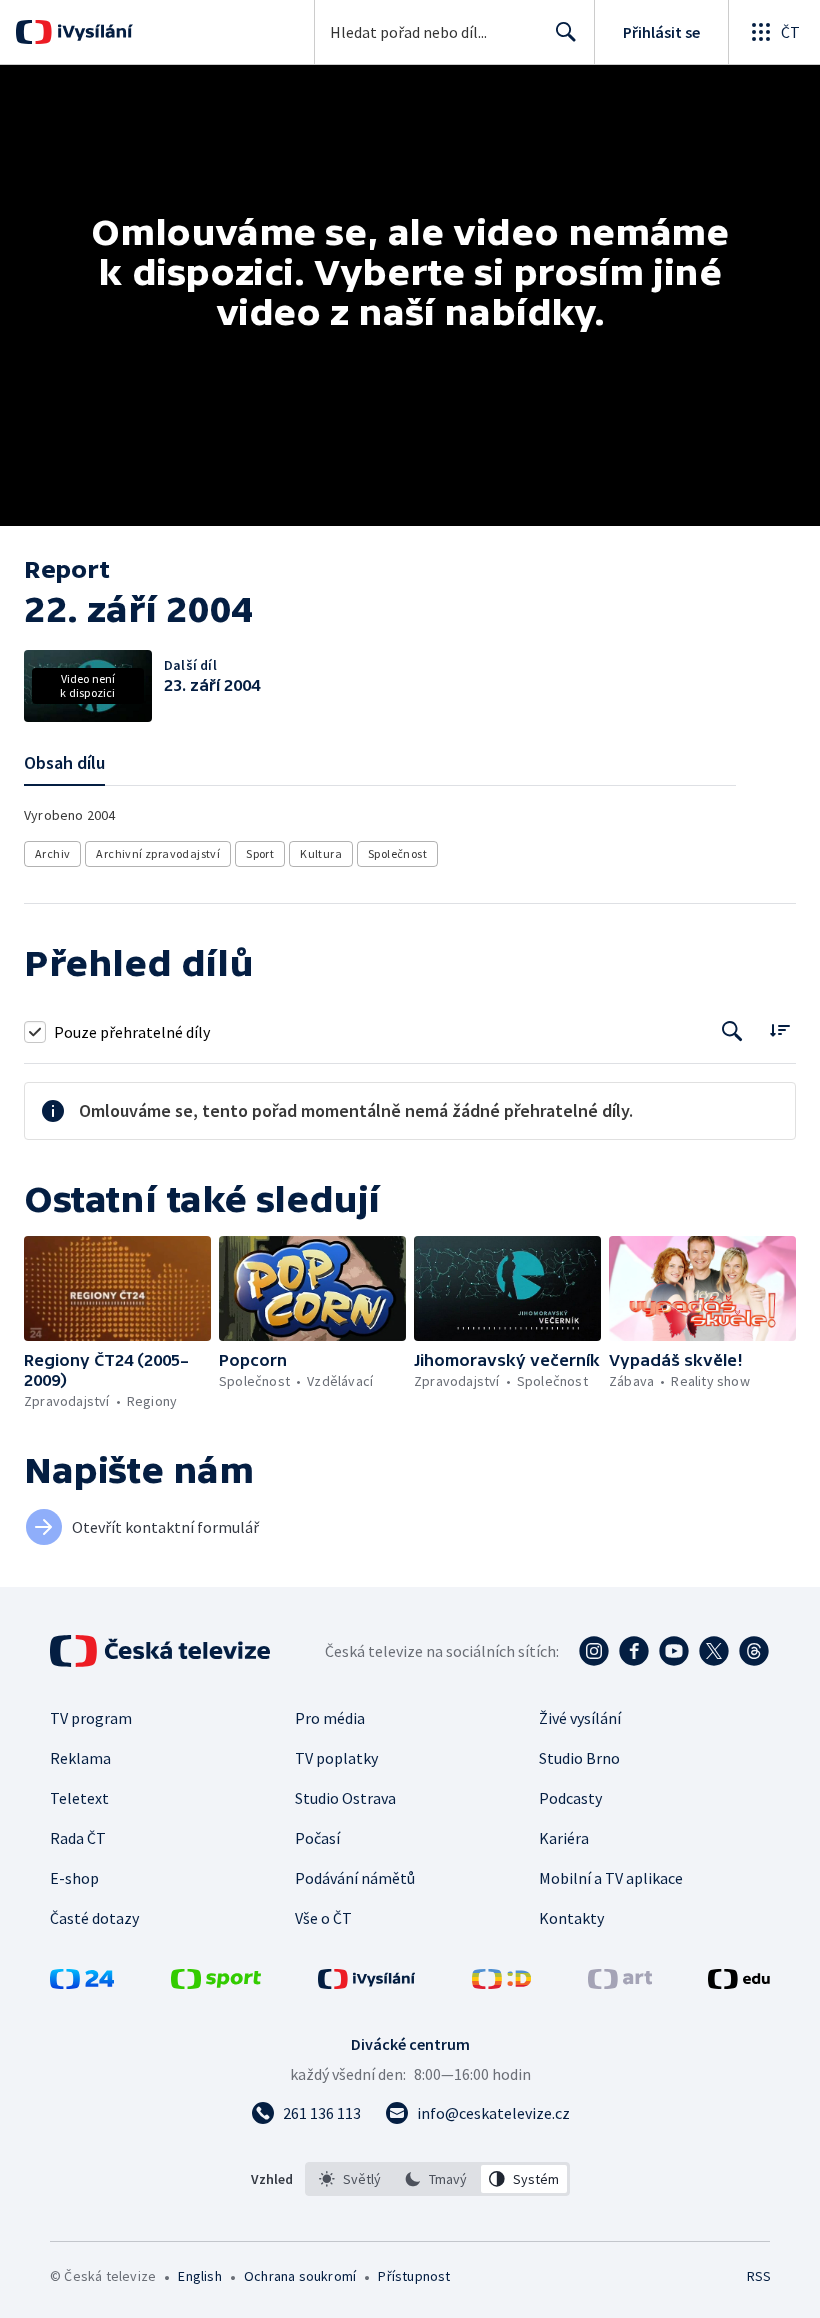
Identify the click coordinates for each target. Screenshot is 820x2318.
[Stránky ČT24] (82, 1983)
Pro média (330, 1718)
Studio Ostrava (345, 1798)
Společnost (397, 853)
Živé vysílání (580, 1718)
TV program (91, 1718)
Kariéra (564, 1838)
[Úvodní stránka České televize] (162, 1651)
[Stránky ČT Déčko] (501, 1983)
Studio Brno (579, 1758)
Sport (260, 853)
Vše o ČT (323, 1918)
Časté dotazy (94, 1918)
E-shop (74, 1878)
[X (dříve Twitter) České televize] (714, 1651)
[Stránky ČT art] (620, 1983)
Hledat (566, 32)
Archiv (52, 853)
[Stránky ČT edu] (739, 1983)
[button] (117, 1288)
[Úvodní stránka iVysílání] (92, 32)
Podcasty (570, 1798)
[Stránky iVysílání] (367, 1983)
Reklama (80, 1758)
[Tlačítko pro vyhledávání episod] (732, 1031)
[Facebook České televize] (634, 1651)
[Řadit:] (779, 1029)
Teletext (79, 1798)
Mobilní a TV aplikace (611, 1878)
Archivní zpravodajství (158, 853)
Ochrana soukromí (300, 2276)
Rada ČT (78, 1838)
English (199, 2276)
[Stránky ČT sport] (216, 1983)
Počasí (317, 1838)
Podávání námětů (355, 1878)
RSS (758, 2276)
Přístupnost (414, 2276)
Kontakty (571, 1918)
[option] (350, 2179)
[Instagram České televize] (594, 1651)
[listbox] (437, 2179)
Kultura (321, 853)
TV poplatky (336, 1758)
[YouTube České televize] (674, 1651)
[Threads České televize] (754, 1651)
